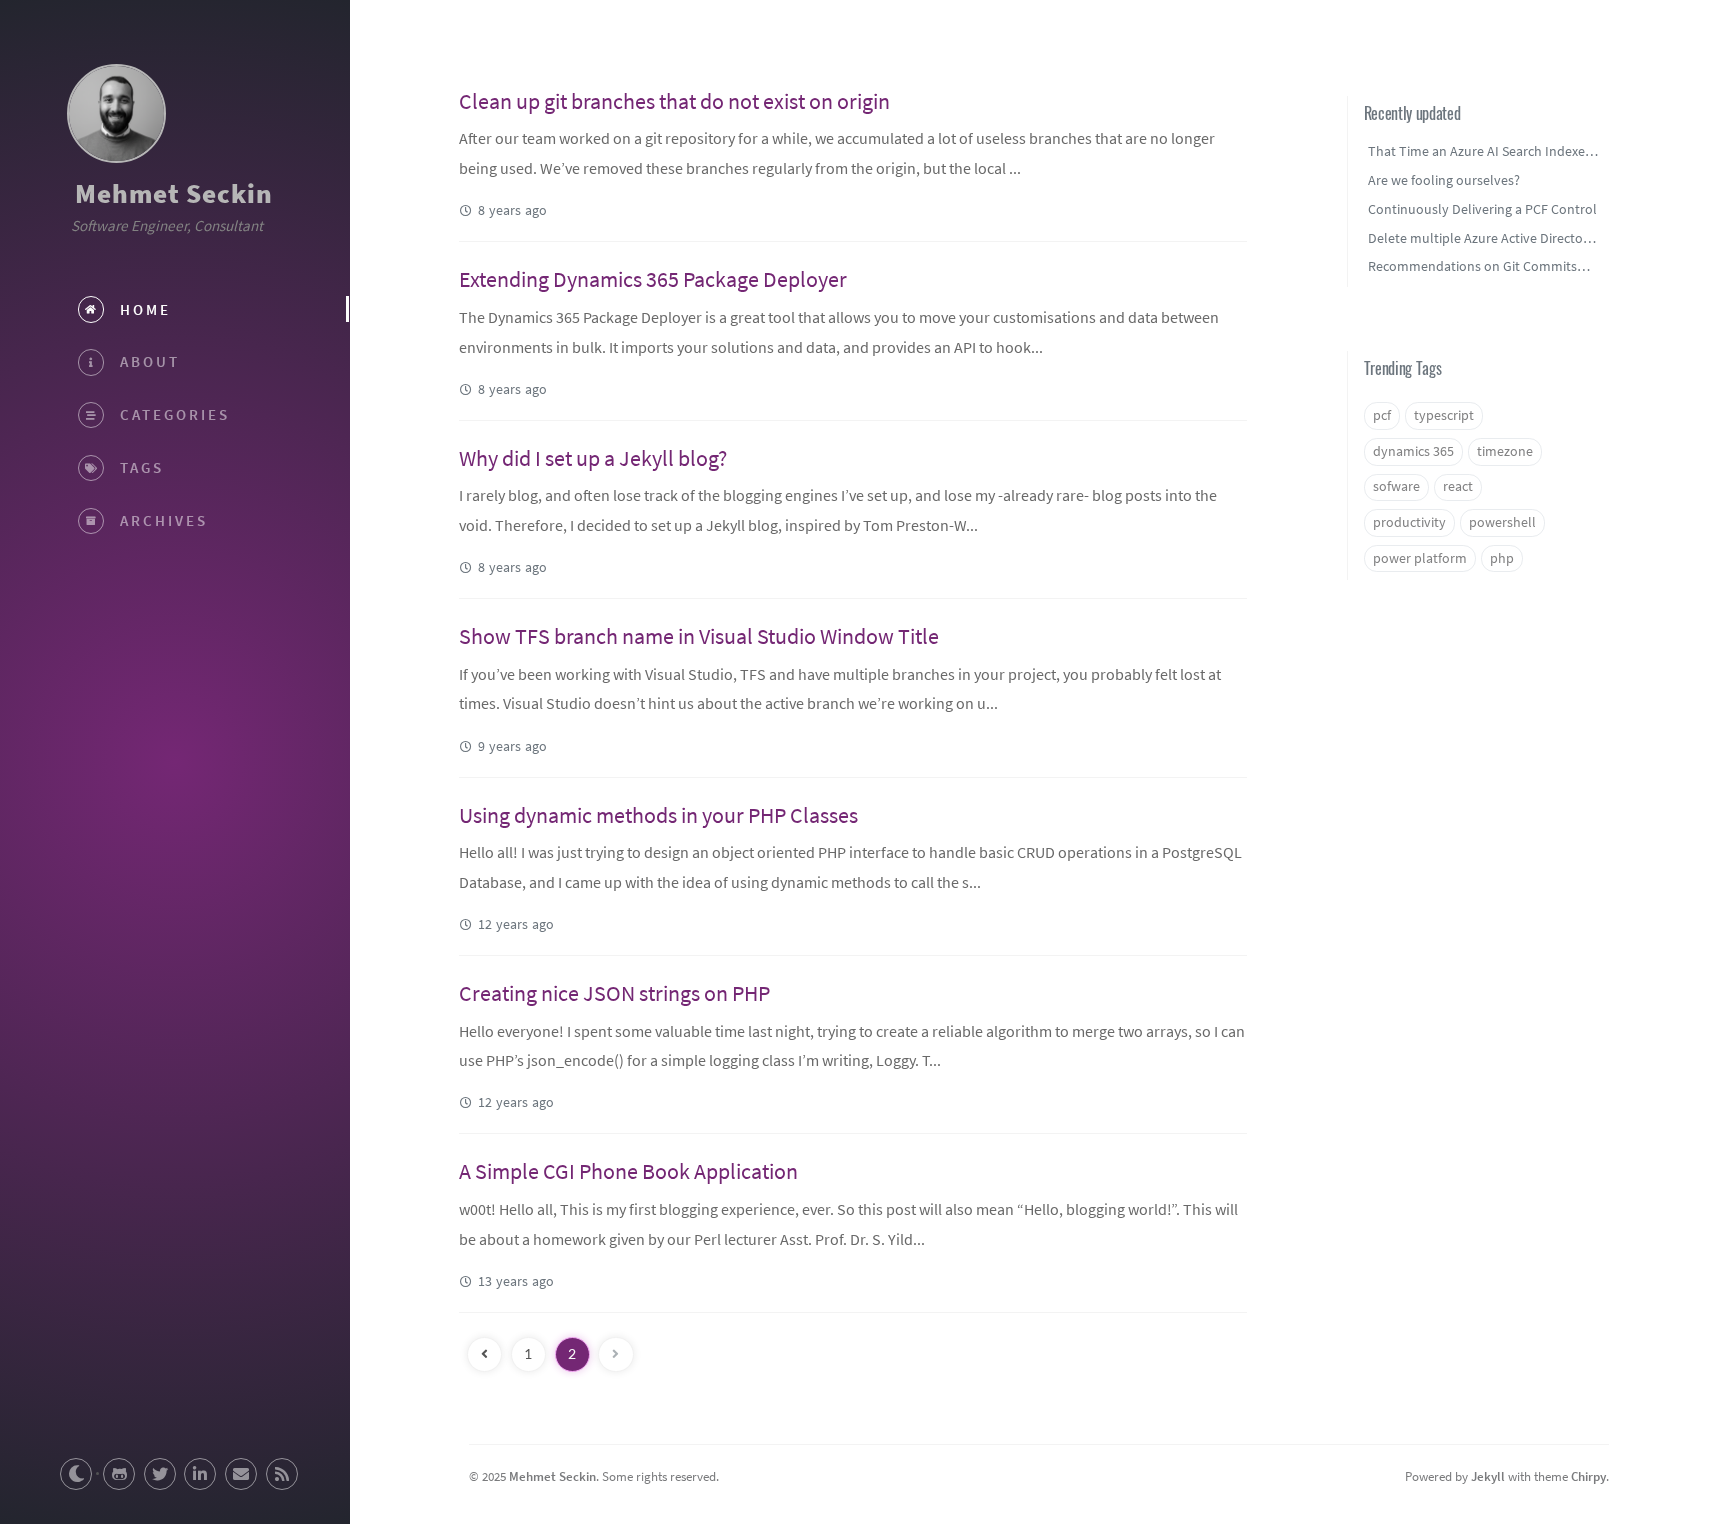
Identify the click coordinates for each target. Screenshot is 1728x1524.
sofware (1396, 486)
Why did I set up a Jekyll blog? (593, 458)
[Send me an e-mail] (241, 1474)
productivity (1409, 522)
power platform (1420, 558)
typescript (1444, 415)
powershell (1502, 522)
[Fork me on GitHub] (119, 1474)
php (1502, 558)
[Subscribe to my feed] (282, 1474)
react (1458, 486)
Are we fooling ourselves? (1444, 180)
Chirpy (1588, 1476)
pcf (1382, 415)
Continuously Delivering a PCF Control (1482, 209)
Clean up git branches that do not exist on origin (674, 101)
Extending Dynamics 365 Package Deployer (653, 279)
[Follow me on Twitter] (160, 1474)
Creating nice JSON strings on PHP (614, 993)
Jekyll (1488, 1476)
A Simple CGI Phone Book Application (628, 1171)
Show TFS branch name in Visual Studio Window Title (699, 636)
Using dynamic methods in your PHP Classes (658, 815)
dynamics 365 (1413, 451)
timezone (1505, 451)
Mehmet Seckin (174, 193)
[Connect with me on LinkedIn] (200, 1474)
